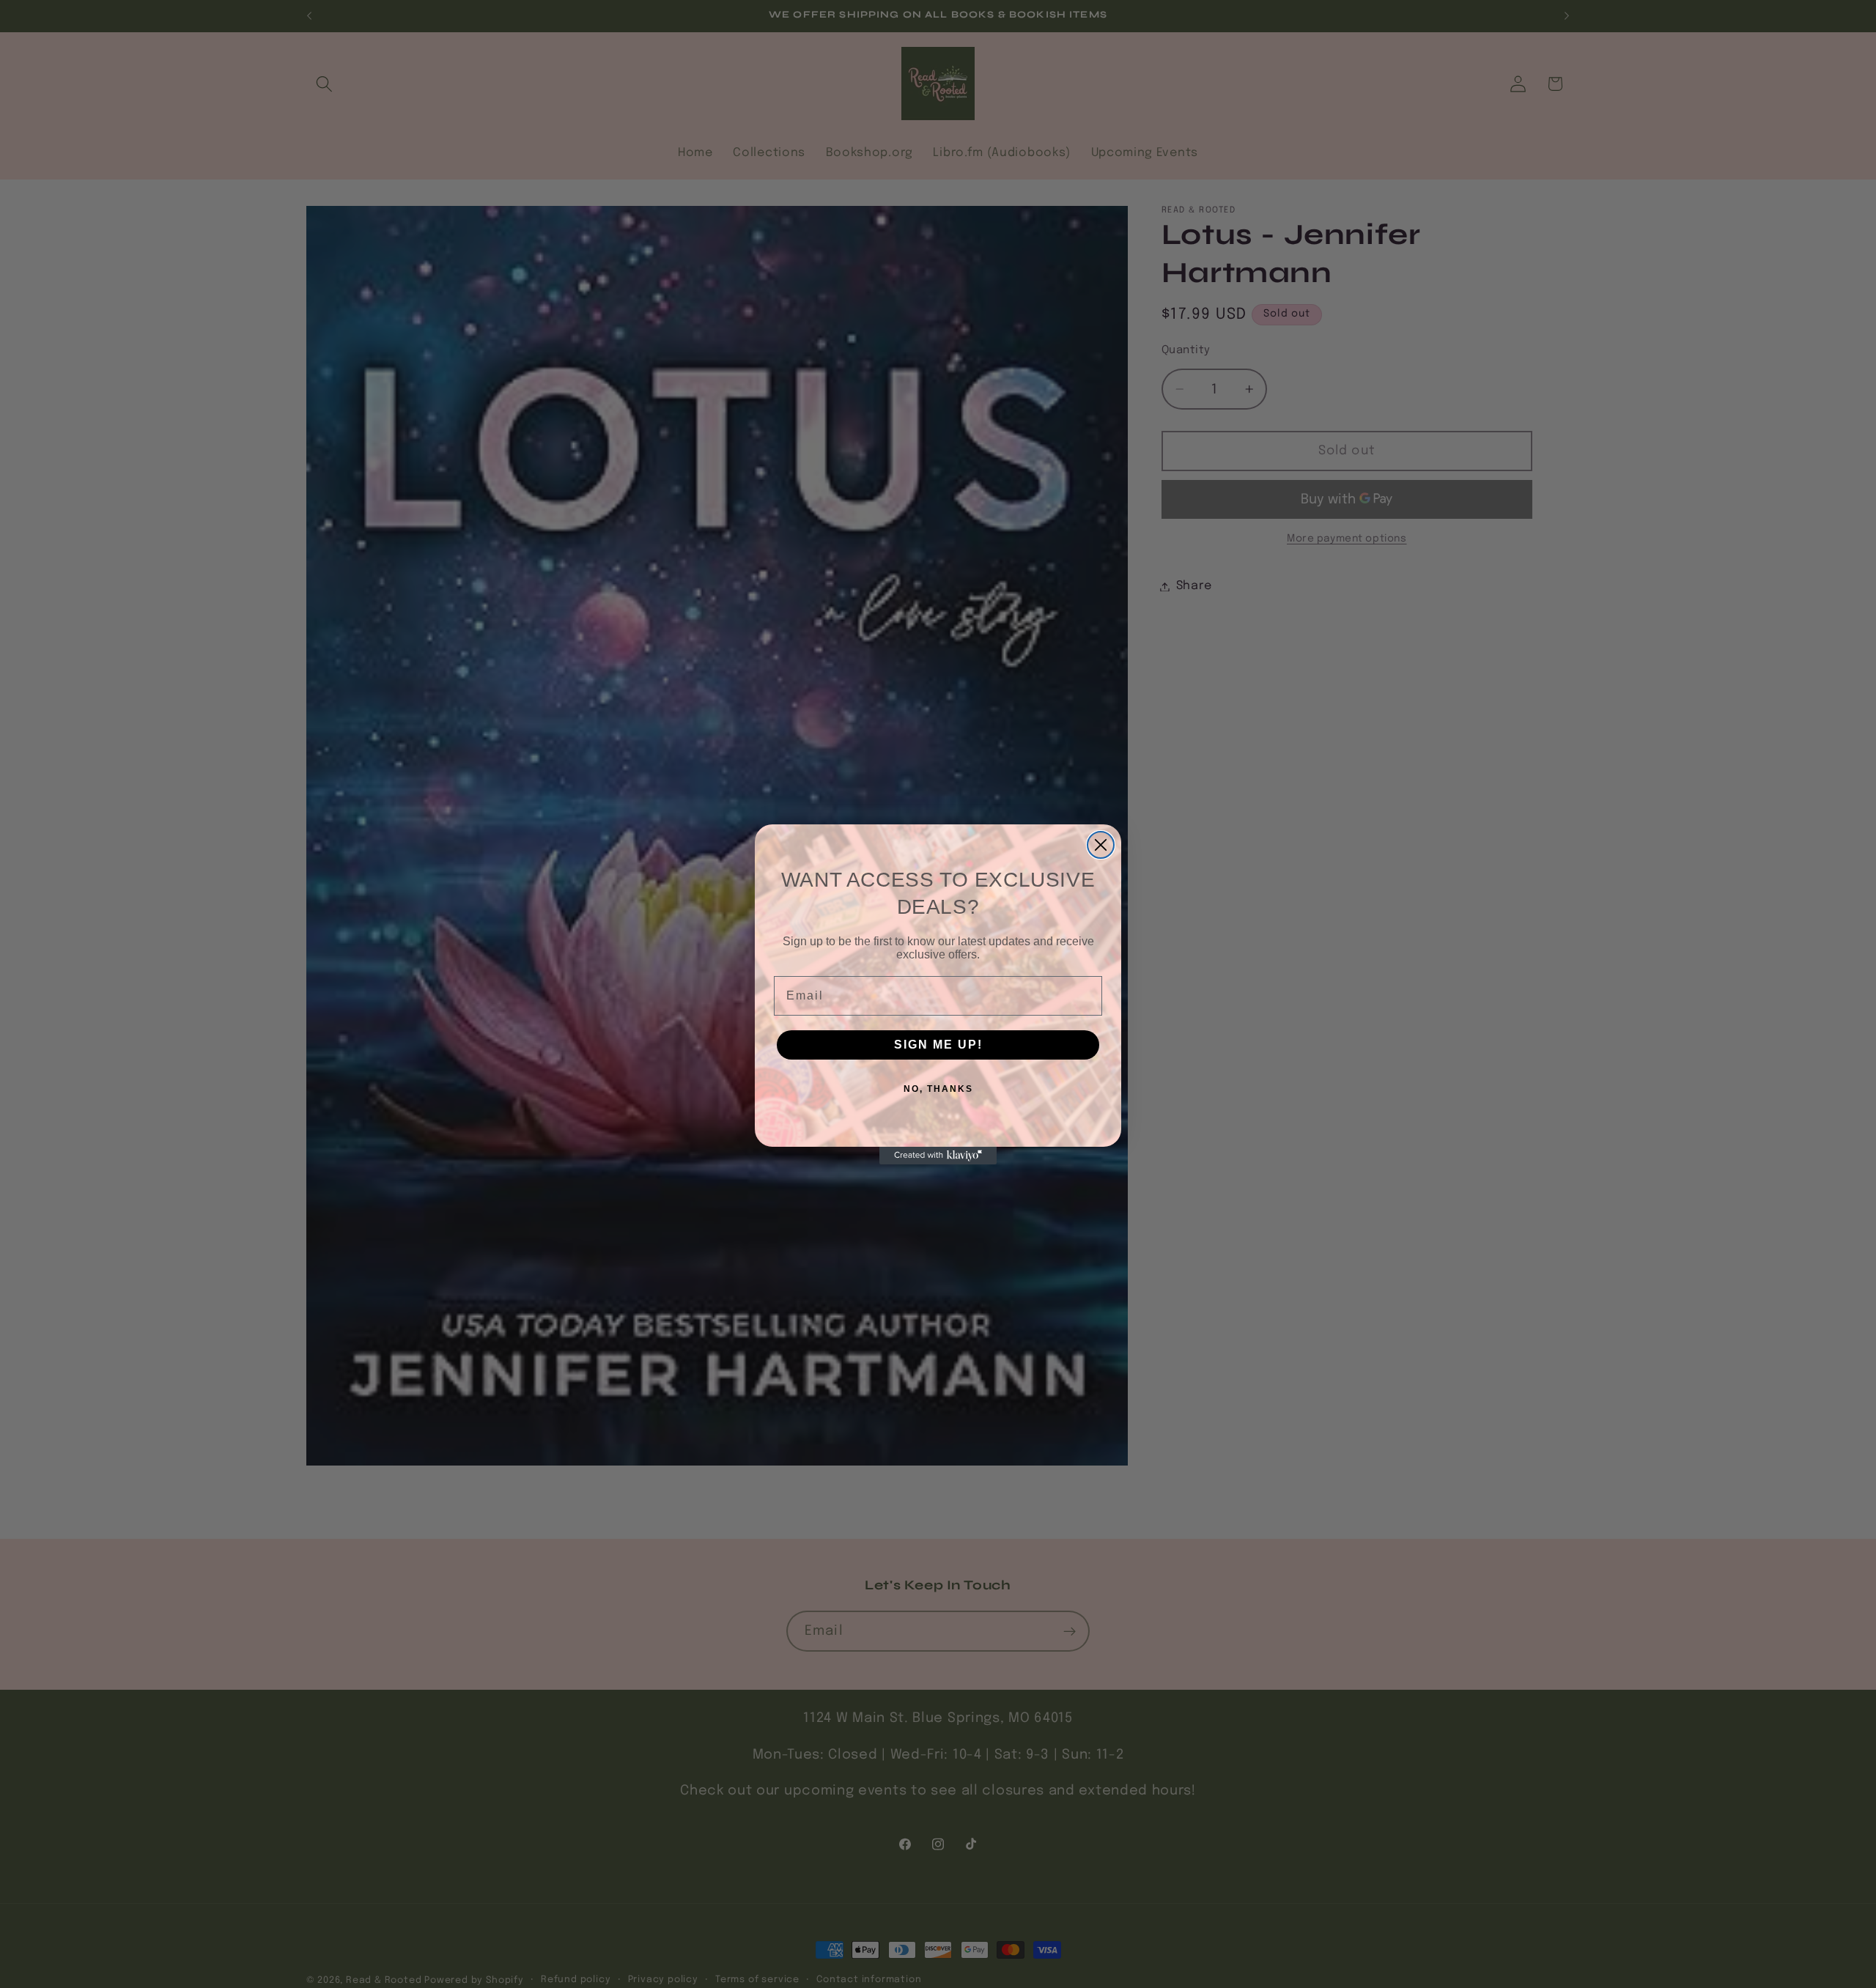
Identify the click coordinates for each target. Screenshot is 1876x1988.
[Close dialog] (1101, 845)
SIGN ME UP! (938, 1045)
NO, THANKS (938, 1089)
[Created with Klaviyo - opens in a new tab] (938, 1156)
